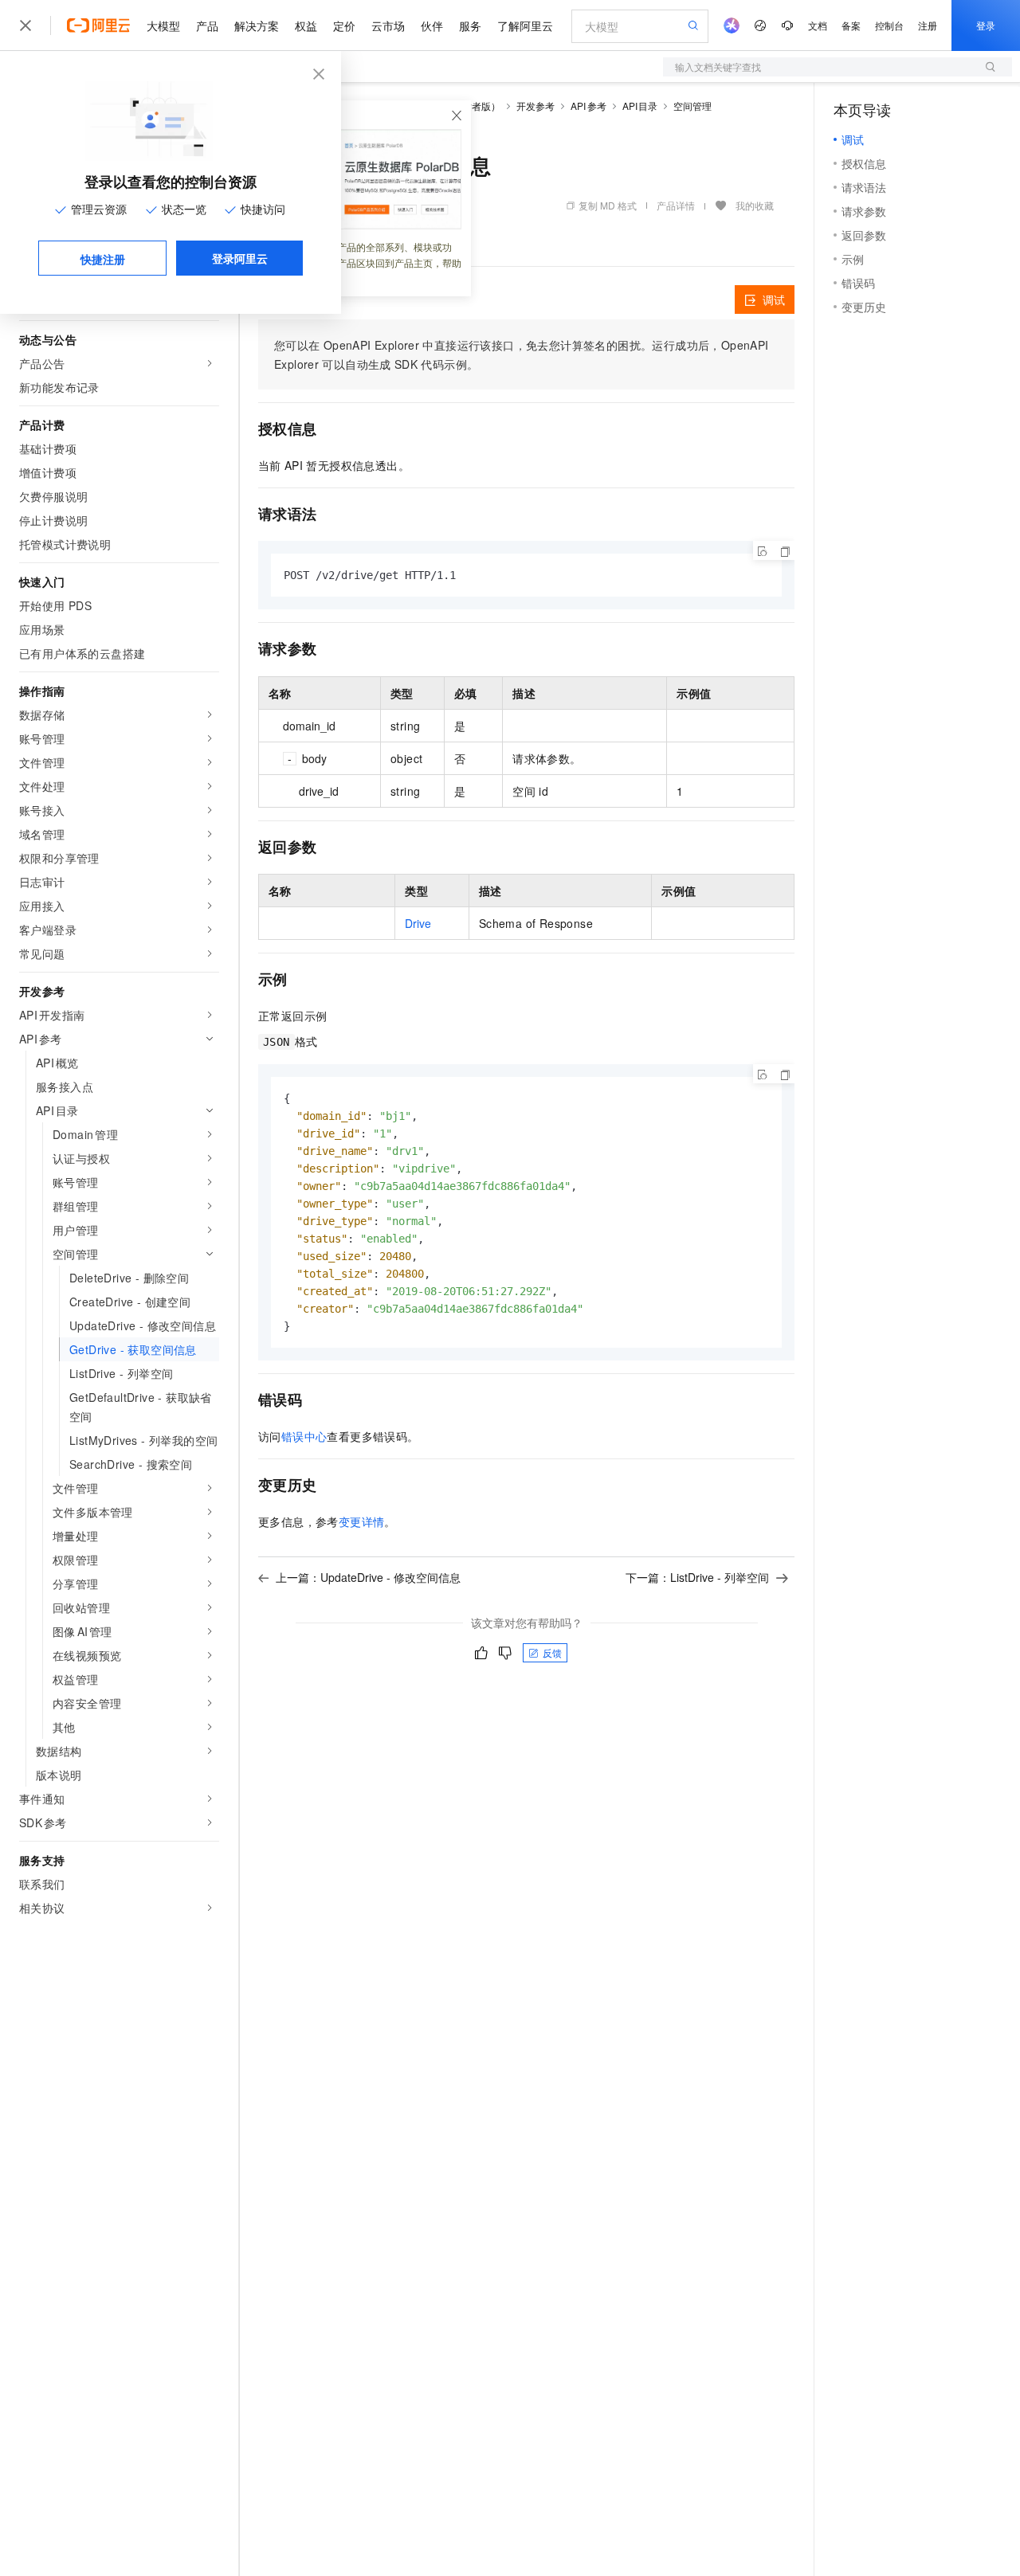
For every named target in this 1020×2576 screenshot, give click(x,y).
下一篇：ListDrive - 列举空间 (697, 1577)
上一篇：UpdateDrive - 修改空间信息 (368, 1577)
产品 (207, 25)
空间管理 (692, 106)
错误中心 (304, 1436)
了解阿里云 (525, 25)
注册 (928, 25)
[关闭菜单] (25, 25)
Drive (418, 923)
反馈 (552, 1652)
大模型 (163, 25)
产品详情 (676, 205)
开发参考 (535, 106)
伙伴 (432, 25)
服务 (470, 25)
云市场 (388, 25)
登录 (986, 25)
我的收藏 (755, 205)
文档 (818, 25)
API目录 (640, 106)
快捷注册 (103, 259)
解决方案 (257, 25)
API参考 (588, 106)
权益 (306, 25)
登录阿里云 (240, 258)
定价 (344, 25)
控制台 (889, 25)
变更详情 (362, 1521)
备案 (851, 25)
